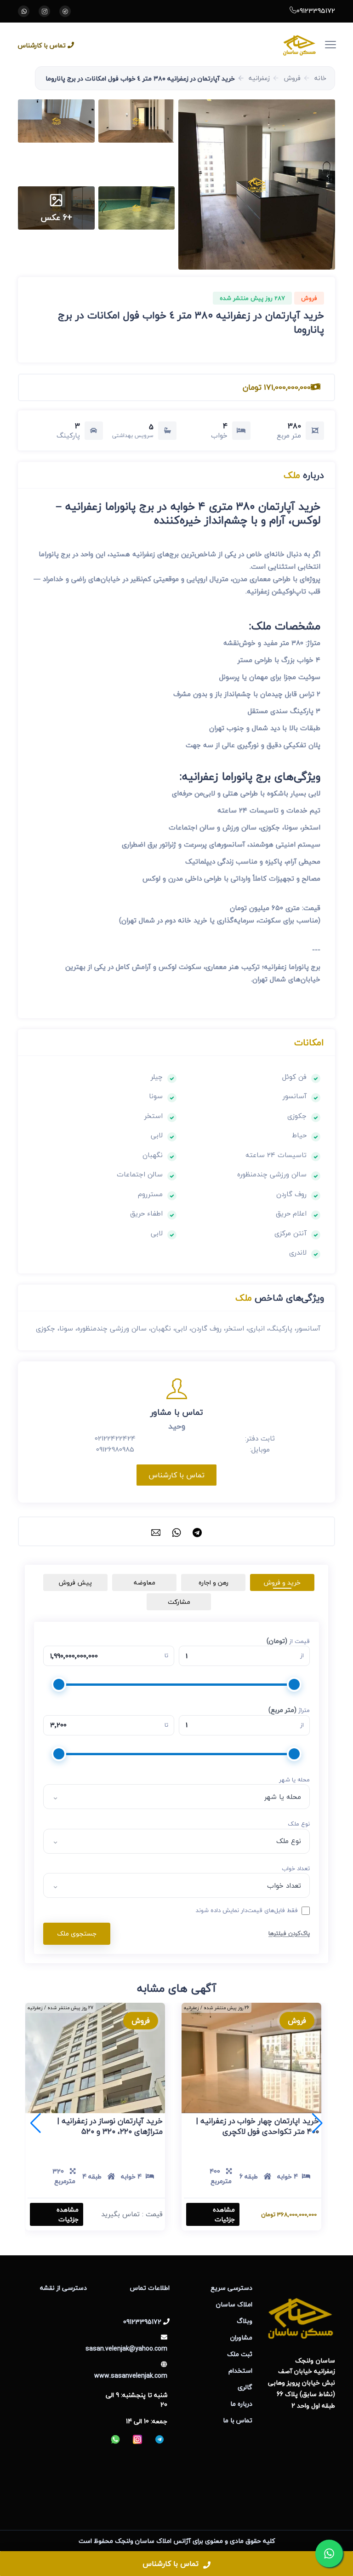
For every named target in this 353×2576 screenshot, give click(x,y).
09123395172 (316, 11)
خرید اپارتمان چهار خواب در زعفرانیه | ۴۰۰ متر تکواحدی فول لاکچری (258, 2126)
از (302, 1656)
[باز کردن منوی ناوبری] (336, 39)
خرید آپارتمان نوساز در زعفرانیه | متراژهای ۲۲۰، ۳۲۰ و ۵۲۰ (110, 2126)
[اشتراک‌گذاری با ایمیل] (156, 1531)
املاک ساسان (234, 2304)
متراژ (289, 1710)
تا (166, 1656)
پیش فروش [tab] (75, 1582)
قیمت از (288, 1641)
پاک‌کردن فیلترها (289, 1933)
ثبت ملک (240, 2354)
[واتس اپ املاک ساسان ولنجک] (24, 11)
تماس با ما (238, 2420)
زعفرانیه (259, 78)
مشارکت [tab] (179, 1602)
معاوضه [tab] (145, 1582)
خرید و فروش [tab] (282, 1582)
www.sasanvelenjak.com (131, 2376)
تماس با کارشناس (42, 45)
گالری (245, 2387)
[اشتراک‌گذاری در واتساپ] (176, 1531)
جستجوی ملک (77, 1933)
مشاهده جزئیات (224, 2214)
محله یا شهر (294, 1780)
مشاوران (241, 2337)
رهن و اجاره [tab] (214, 1582)
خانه (320, 78)
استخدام (240, 2371)
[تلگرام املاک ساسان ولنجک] (65, 11)
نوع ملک (299, 1824)
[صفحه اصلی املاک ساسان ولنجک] (202, 44)
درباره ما (241, 2404)
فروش (292, 78)
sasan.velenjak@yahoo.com (126, 2348)
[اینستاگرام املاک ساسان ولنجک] (44, 11)
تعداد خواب (296, 1869)
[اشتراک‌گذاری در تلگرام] (197, 1531)
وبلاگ (245, 2321)
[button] (257, 184)
